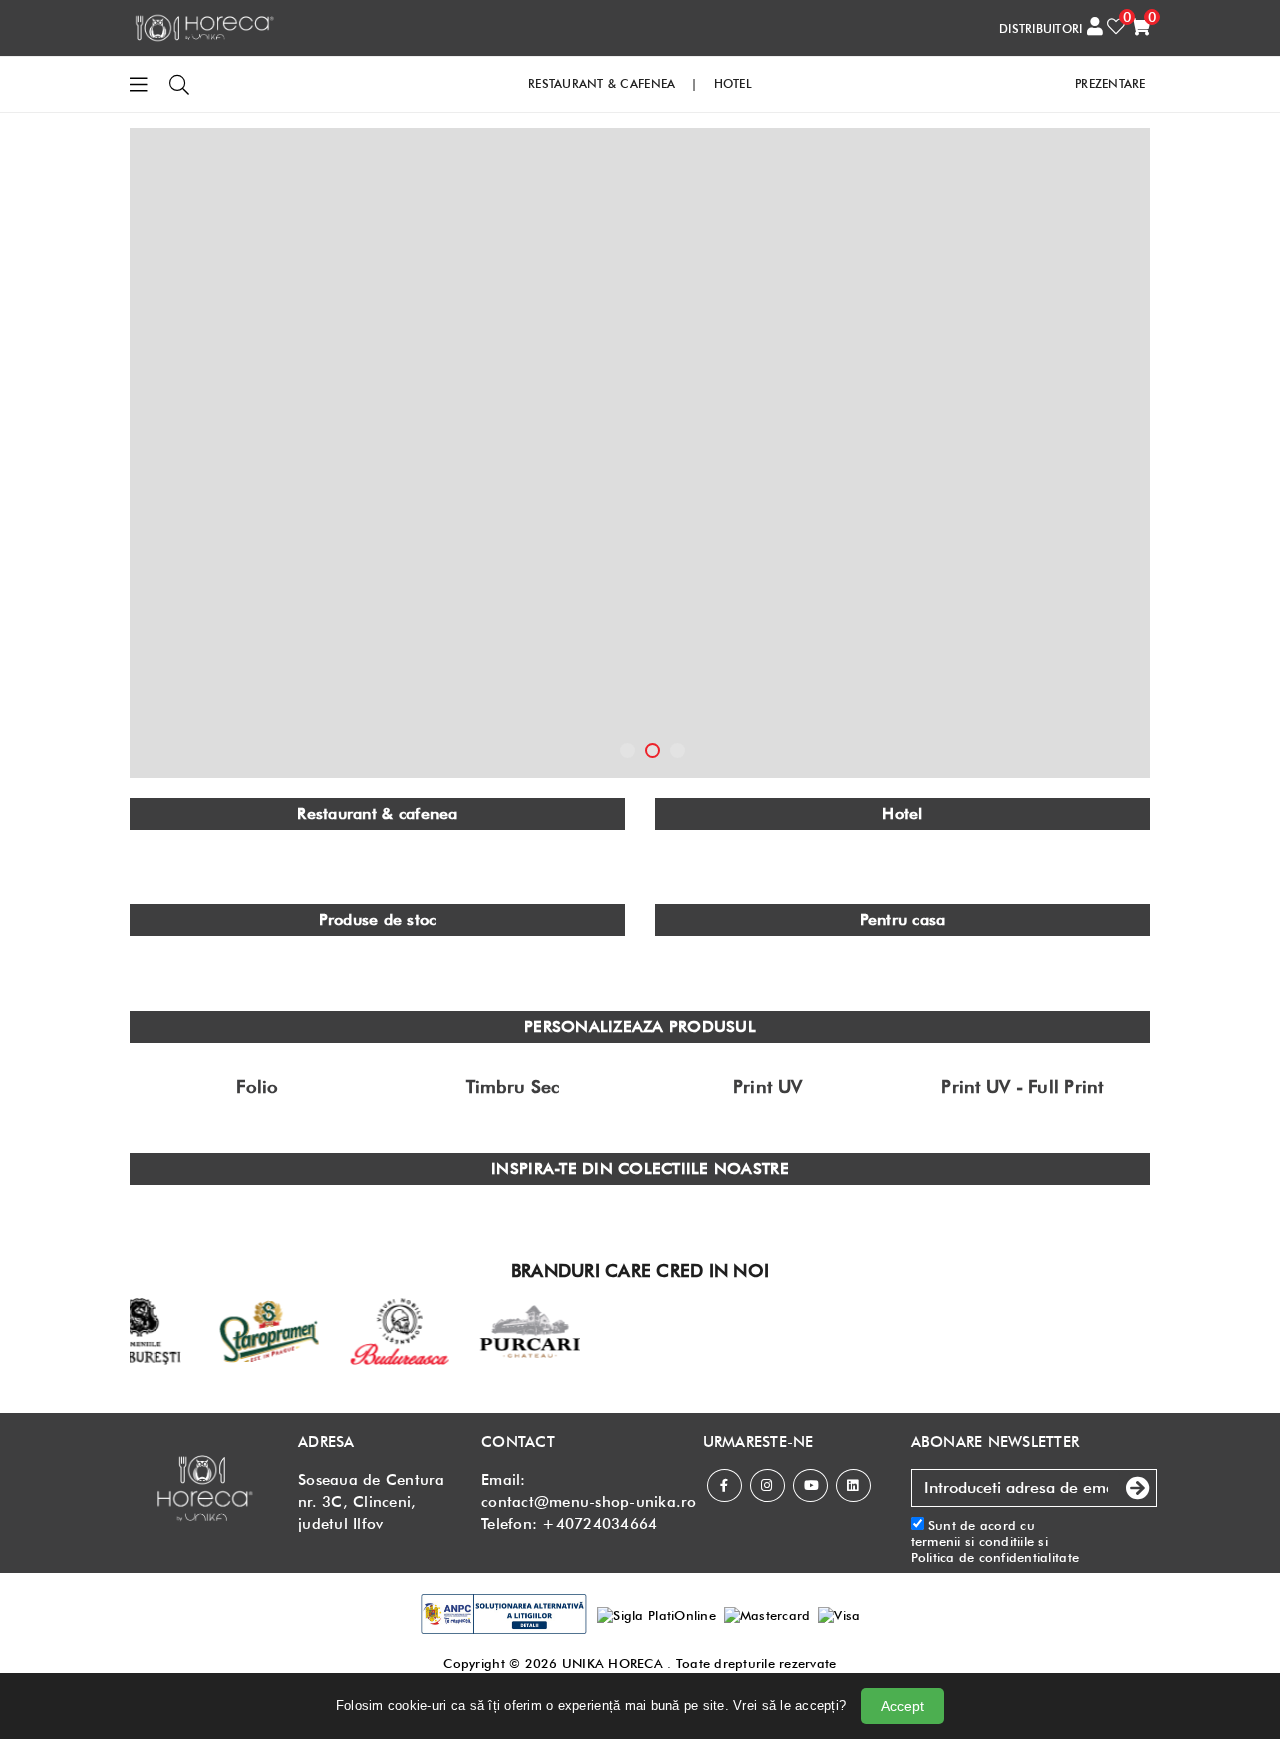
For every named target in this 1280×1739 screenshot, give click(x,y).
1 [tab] (627, 750)
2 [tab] (652, 750)
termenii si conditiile (973, 1541)
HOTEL (733, 83)
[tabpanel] (640, 453)
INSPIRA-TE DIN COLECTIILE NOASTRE (640, 1168)
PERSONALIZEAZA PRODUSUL (640, 1026)
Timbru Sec (513, 1087)
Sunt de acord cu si (995, 1541)
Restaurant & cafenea (377, 813)
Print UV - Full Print (1022, 1087)
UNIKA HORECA (612, 1663)
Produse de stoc (378, 919)
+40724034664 (599, 1524)
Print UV (767, 1087)
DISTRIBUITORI (1040, 28)
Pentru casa (903, 919)
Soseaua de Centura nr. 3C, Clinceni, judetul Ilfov (371, 1502)
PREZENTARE (1110, 83)
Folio (257, 1087)
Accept (902, 1706)
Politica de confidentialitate (995, 1557)
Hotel (902, 813)
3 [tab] (677, 750)
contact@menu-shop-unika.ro (589, 1502)
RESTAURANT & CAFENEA (601, 83)
